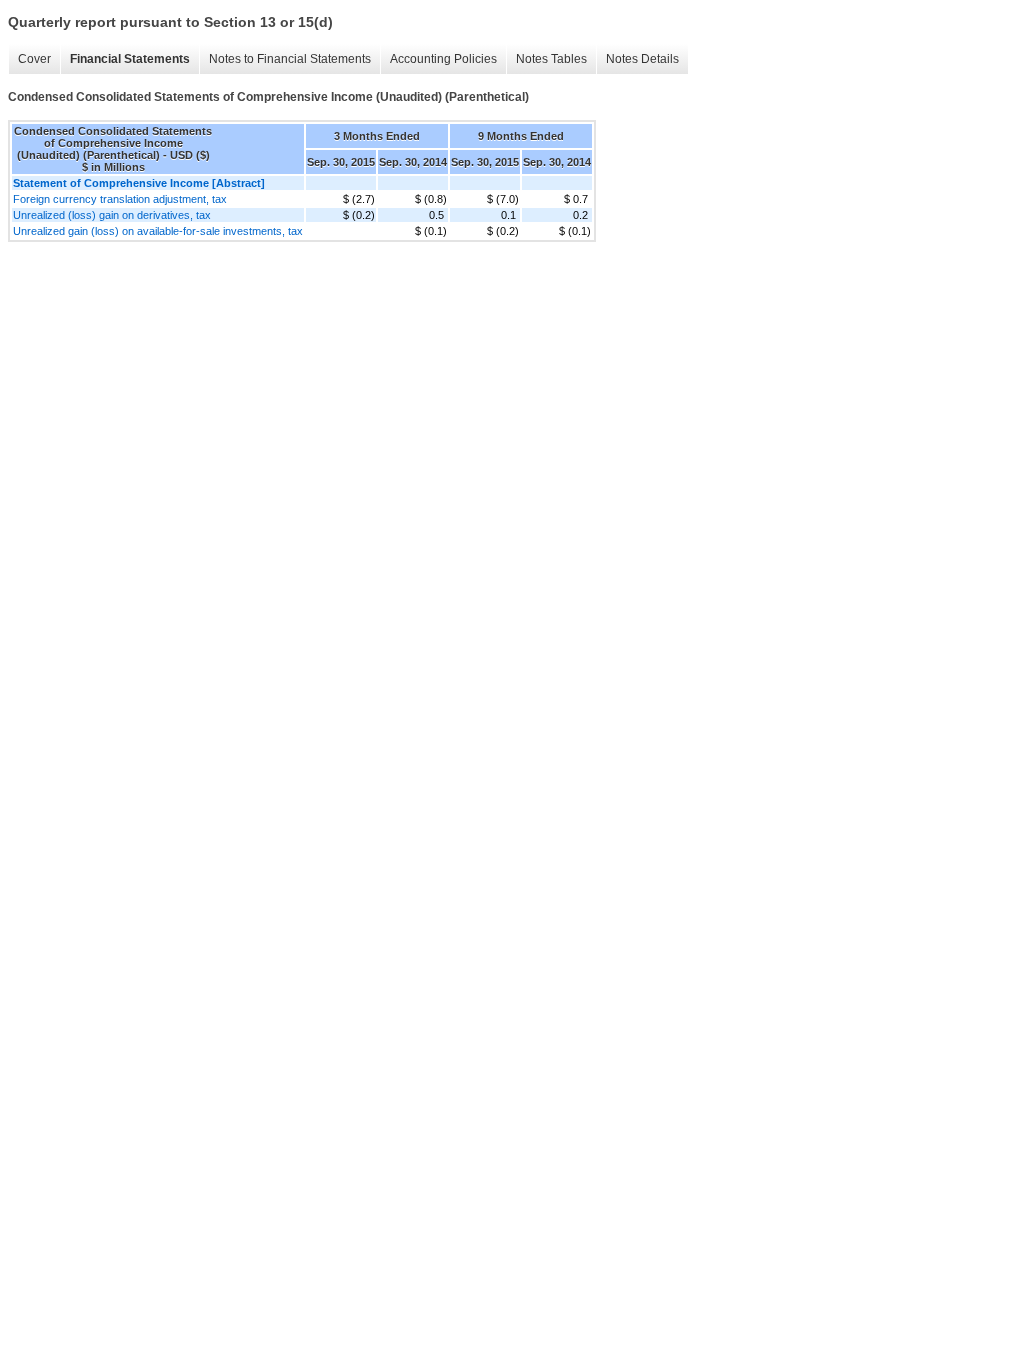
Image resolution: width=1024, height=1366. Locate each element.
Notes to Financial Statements (290, 59)
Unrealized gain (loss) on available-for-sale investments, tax (158, 231)
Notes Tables (551, 59)
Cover (34, 59)
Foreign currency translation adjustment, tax (120, 199)
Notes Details (642, 59)
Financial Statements (130, 59)
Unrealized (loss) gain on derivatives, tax (112, 215)
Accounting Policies (443, 59)
